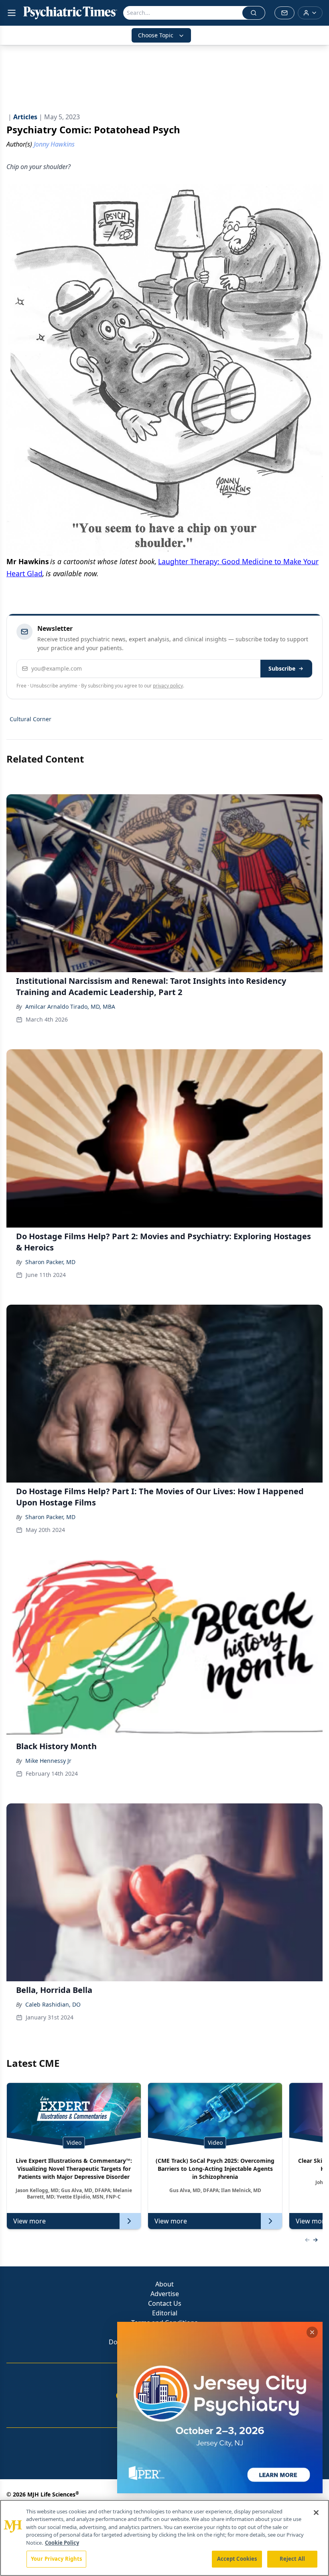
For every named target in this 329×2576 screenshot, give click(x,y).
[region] (164, 2538)
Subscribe (282, 668)
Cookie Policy (62, 2543)
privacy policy (168, 686)
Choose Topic (156, 35)
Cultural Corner (30, 719)
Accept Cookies (237, 2559)
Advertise (165, 2294)
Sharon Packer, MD (50, 1262)
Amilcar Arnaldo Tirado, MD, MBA (70, 1007)
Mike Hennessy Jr (48, 1761)
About (164, 2284)
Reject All (292, 2559)
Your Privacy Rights (56, 2559)
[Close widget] (312, 2332)
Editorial (165, 2313)
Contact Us (165, 2303)
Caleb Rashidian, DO (53, 2004)
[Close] (316, 2513)
